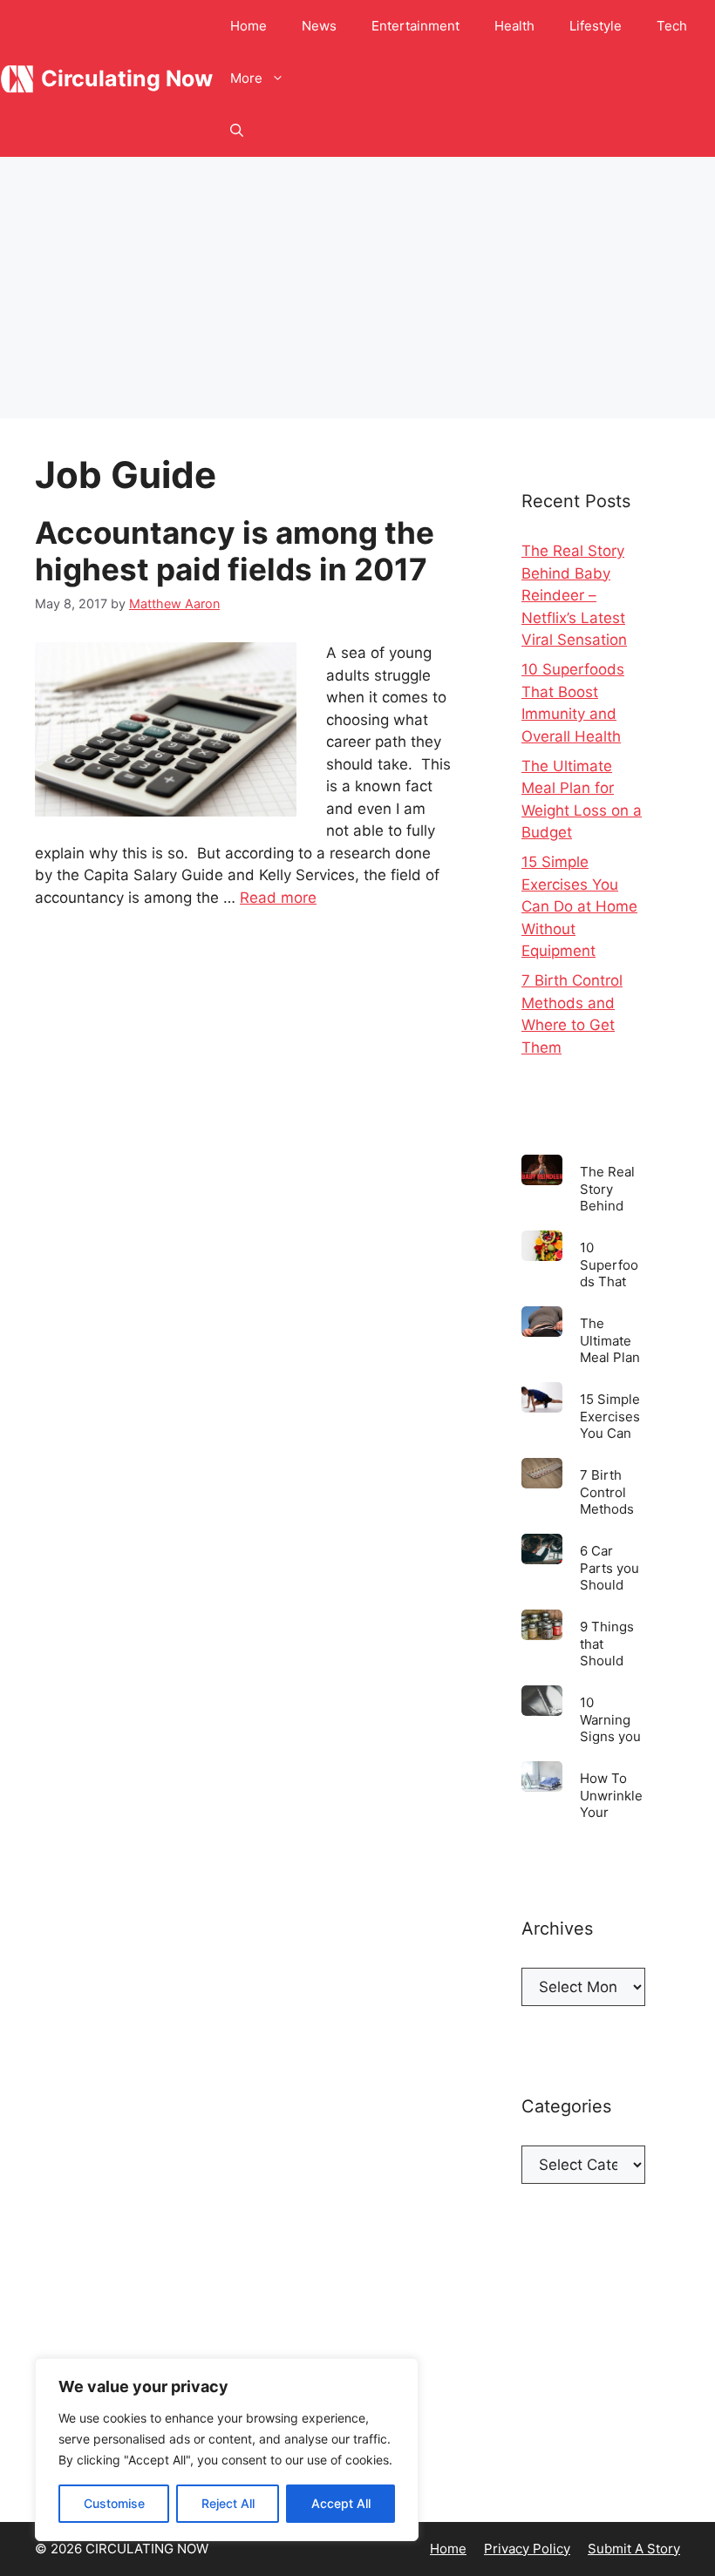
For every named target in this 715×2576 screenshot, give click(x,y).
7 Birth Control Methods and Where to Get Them (610, 1491)
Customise (114, 2503)
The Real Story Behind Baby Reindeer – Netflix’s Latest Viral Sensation (574, 595)
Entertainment (415, 26)
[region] (227, 2450)
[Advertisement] (357, 288)
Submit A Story (634, 2549)
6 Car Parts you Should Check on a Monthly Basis (610, 1567)
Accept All (341, 2503)
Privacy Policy (527, 2549)
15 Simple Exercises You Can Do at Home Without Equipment (579, 906)
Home (249, 26)
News (319, 26)
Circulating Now (127, 78)
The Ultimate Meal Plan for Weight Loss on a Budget (612, 1340)
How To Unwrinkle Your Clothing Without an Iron (611, 1795)
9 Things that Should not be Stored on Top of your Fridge (610, 1643)
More (246, 78)
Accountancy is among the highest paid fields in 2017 (235, 551)
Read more (278, 898)
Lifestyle (596, 26)
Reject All (228, 2503)
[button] (237, 131)
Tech (672, 26)
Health (514, 26)
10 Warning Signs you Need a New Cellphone (612, 1719)
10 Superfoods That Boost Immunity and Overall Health (609, 1264)
